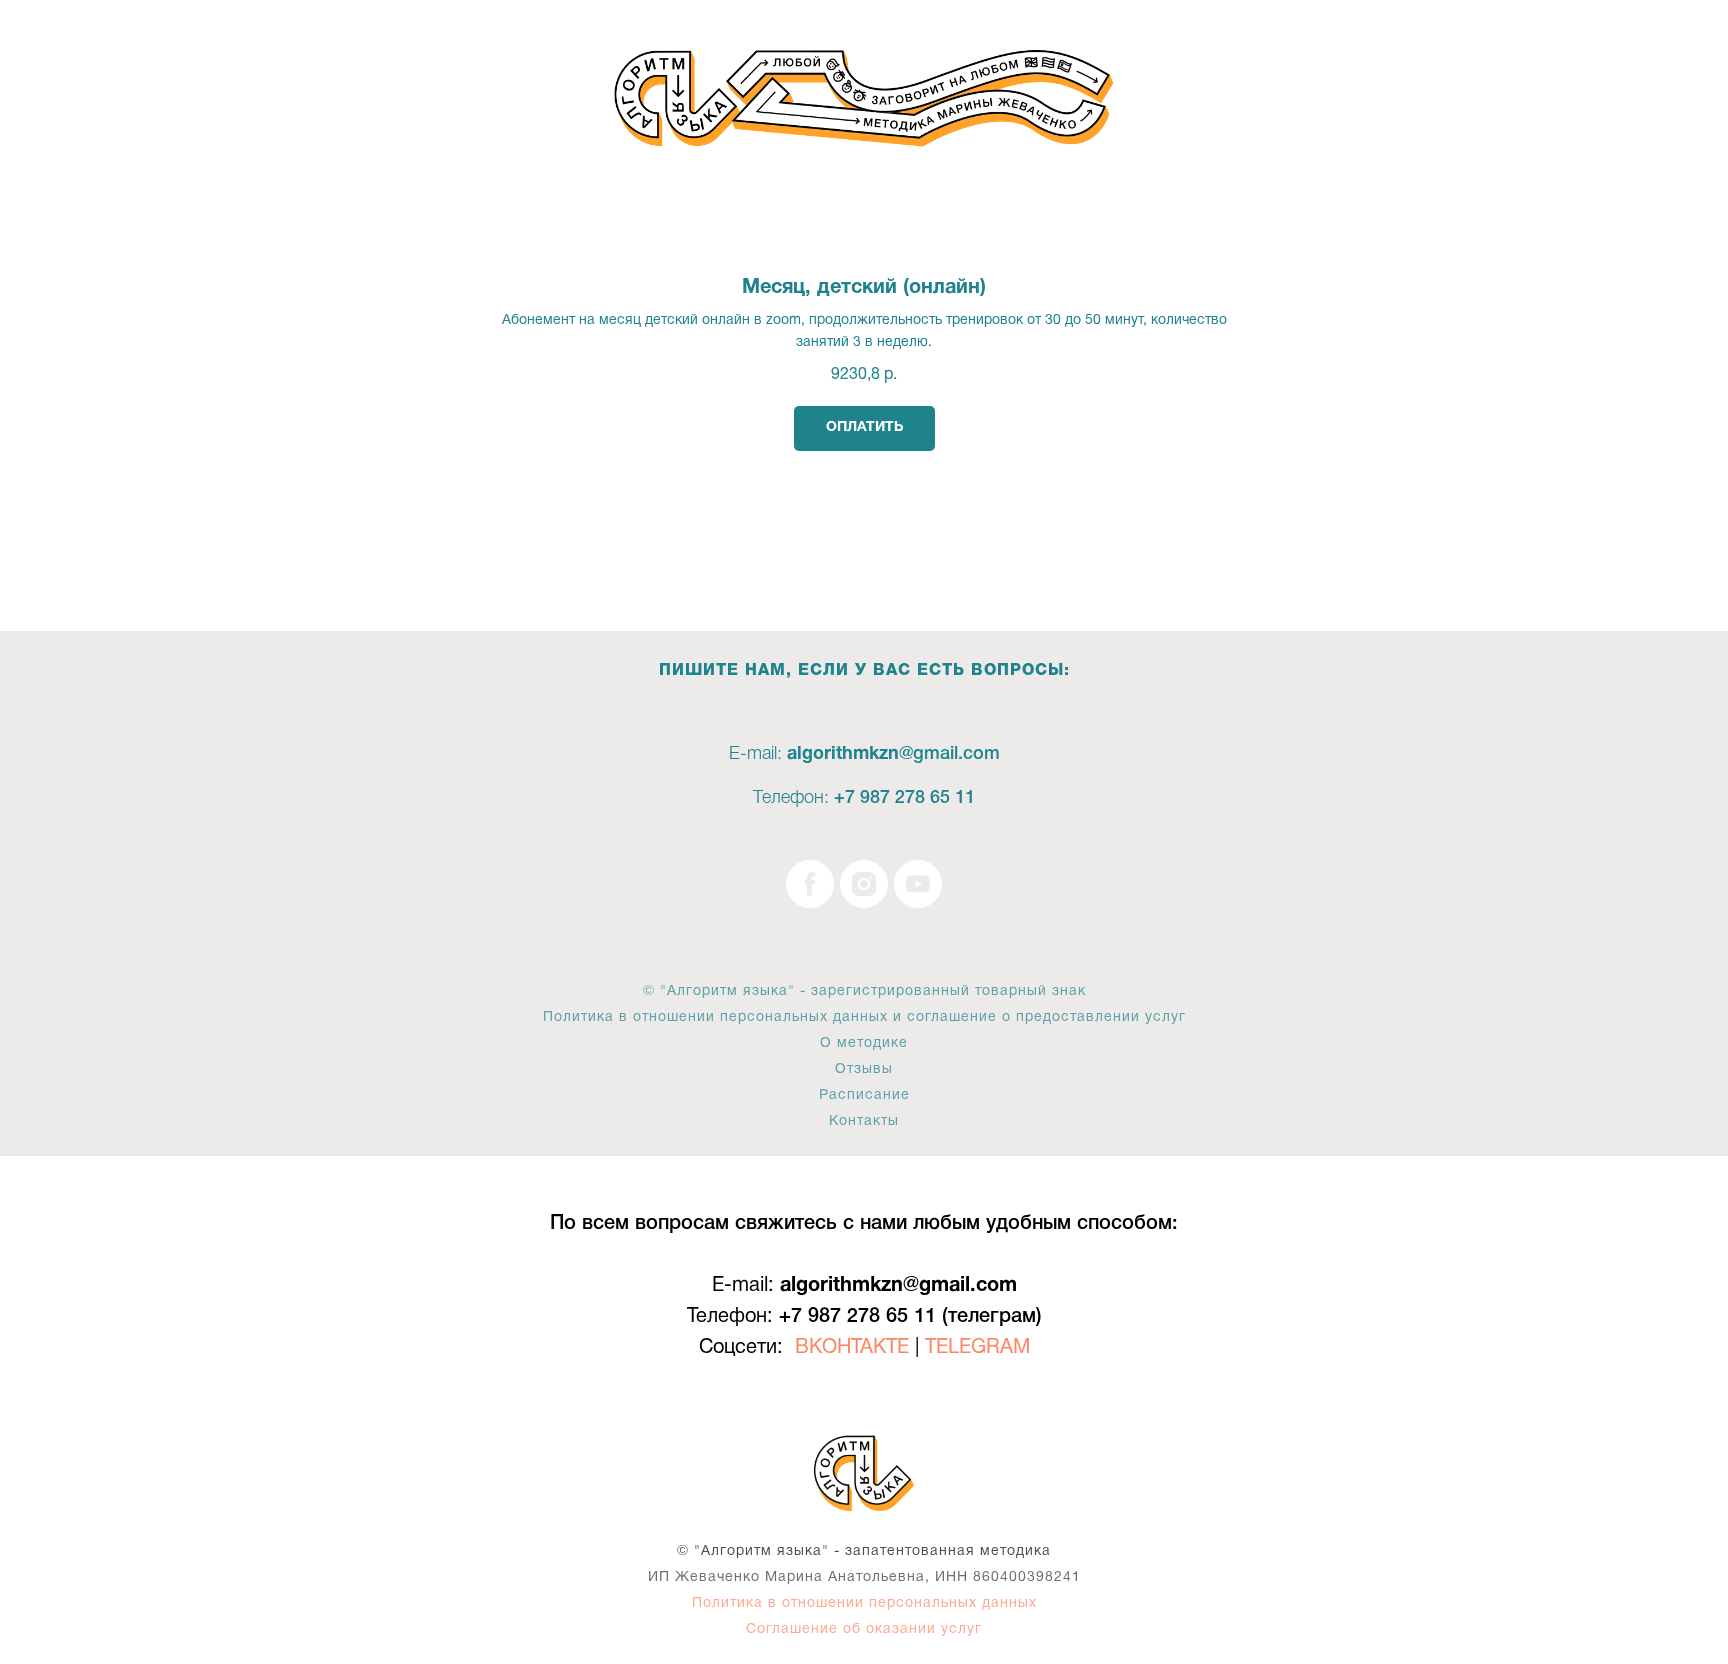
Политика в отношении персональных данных (864, 1603)
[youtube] (918, 884)
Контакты (864, 1121)
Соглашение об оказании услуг (864, 1629)
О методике (864, 1043)
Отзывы (864, 1069)
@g (911, 754)
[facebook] (810, 884)
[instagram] (864, 884)
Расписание (864, 1095)
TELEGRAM (977, 1348)
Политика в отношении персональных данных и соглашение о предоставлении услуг (864, 1017)
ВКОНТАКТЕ (852, 1348)
